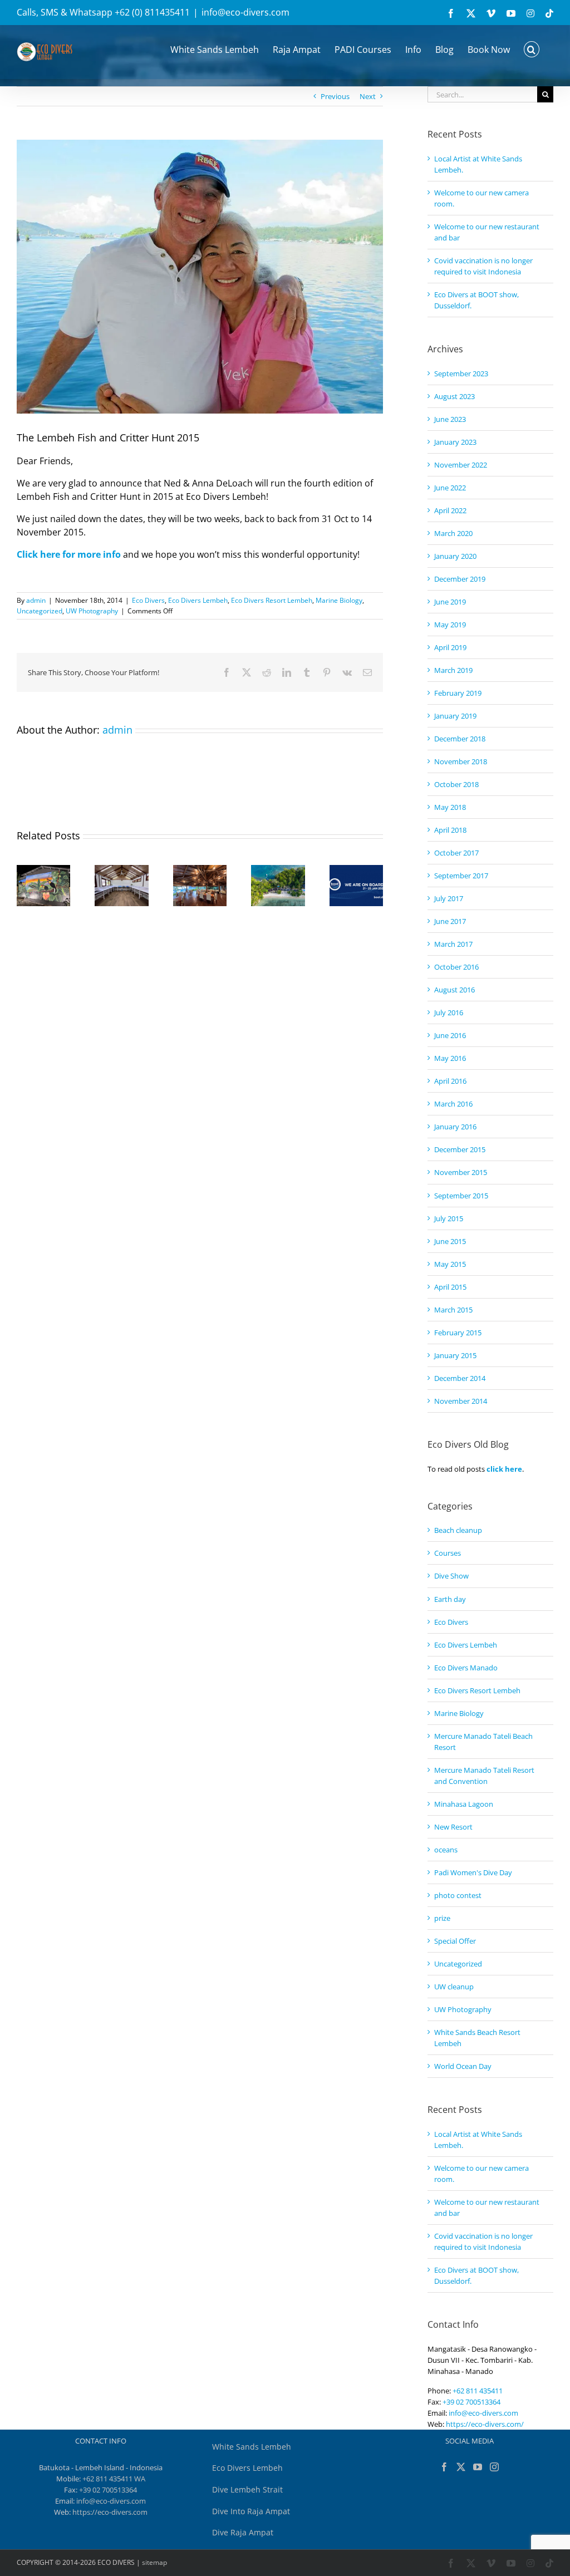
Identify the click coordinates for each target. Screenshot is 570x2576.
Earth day (450, 1599)
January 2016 (455, 1127)
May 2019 (450, 625)
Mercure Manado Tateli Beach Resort (483, 1742)
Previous (335, 96)
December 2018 (460, 739)
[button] (532, 48)
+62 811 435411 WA (114, 2479)
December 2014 (460, 1378)
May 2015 (450, 1264)
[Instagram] (494, 2467)
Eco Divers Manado (466, 1668)
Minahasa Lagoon (464, 1804)
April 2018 (450, 830)
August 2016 (454, 990)
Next (368, 96)
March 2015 (453, 1310)
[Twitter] (461, 2467)
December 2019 (460, 579)
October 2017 (456, 853)
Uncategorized (40, 611)
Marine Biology (339, 600)
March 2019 (453, 670)
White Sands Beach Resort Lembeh (477, 2038)
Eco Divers (148, 600)
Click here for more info (69, 554)
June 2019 (450, 602)
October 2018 (456, 784)
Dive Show (451, 1576)
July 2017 (449, 898)
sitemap (154, 2562)
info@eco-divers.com (245, 12)
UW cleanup (454, 1987)
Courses (448, 1553)
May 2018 (450, 807)
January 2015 (455, 1355)
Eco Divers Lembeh (198, 600)
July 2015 (449, 1218)
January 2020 (455, 556)
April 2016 (450, 1081)
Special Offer (455, 1941)
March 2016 (453, 1104)
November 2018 (461, 761)
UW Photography (92, 611)
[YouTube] (478, 2467)
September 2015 (461, 1196)
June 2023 (450, 419)
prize (442, 1918)
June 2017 (450, 921)
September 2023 (461, 373)
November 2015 (461, 1172)
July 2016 (449, 1012)
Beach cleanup (458, 1530)
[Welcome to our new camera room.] (121, 870)
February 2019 (458, 693)
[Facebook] (444, 2467)
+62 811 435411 (478, 2391)
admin (36, 600)
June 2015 (450, 1241)
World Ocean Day (463, 2066)
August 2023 (454, 396)
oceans (446, 1850)
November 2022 (461, 465)
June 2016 (450, 1035)
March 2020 (453, 533)
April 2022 (450, 510)
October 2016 (456, 967)
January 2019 (455, 716)
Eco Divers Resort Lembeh (272, 600)
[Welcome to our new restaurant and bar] (200, 870)
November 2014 (461, 1401)
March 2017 (453, 944)
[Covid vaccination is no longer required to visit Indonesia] (278, 870)
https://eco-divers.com (110, 2512)
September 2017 (461, 876)
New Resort (453, 1827)
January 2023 (455, 442)
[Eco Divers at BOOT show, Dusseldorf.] (356, 870)
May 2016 (450, 1058)
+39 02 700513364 (471, 2402)
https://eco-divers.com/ (485, 2424)
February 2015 (458, 1333)
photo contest (458, 1895)
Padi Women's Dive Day (473, 1872)
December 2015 (460, 1149)
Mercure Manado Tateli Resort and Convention (484, 1776)
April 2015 (450, 1287)
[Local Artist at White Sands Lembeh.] (43, 870)
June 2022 (450, 488)
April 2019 (450, 647)
